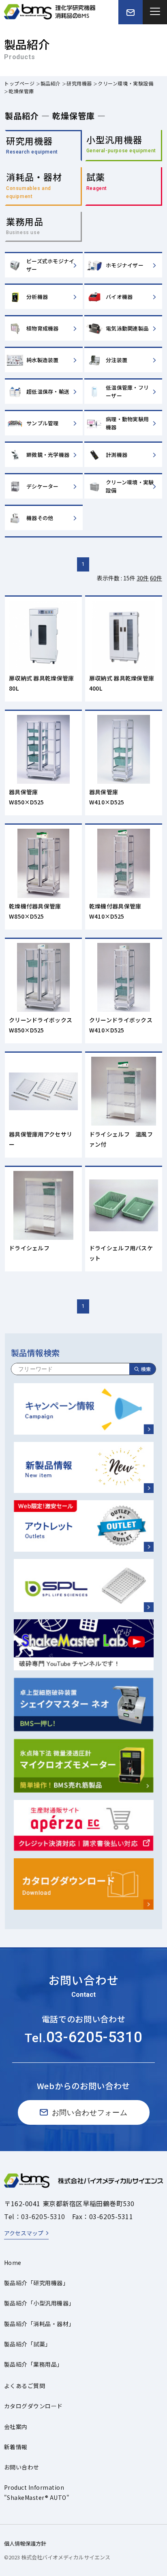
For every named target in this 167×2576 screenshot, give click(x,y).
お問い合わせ (22, 2467)
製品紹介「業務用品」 (33, 2364)
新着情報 (16, 2447)
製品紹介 (51, 83)
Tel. (83, 2038)
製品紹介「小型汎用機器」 (39, 2303)
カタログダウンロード (33, 2406)
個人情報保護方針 (25, 2543)
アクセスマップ (24, 2233)
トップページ (19, 83)
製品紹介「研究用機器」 (36, 2283)
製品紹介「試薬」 (28, 2344)
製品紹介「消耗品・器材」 (39, 2324)
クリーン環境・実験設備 (126, 83)
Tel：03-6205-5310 (35, 2216)
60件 (156, 578)
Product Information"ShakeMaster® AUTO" (37, 2492)
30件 (143, 578)
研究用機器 (79, 83)
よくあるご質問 (25, 2386)
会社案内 (16, 2427)
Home (13, 2263)
